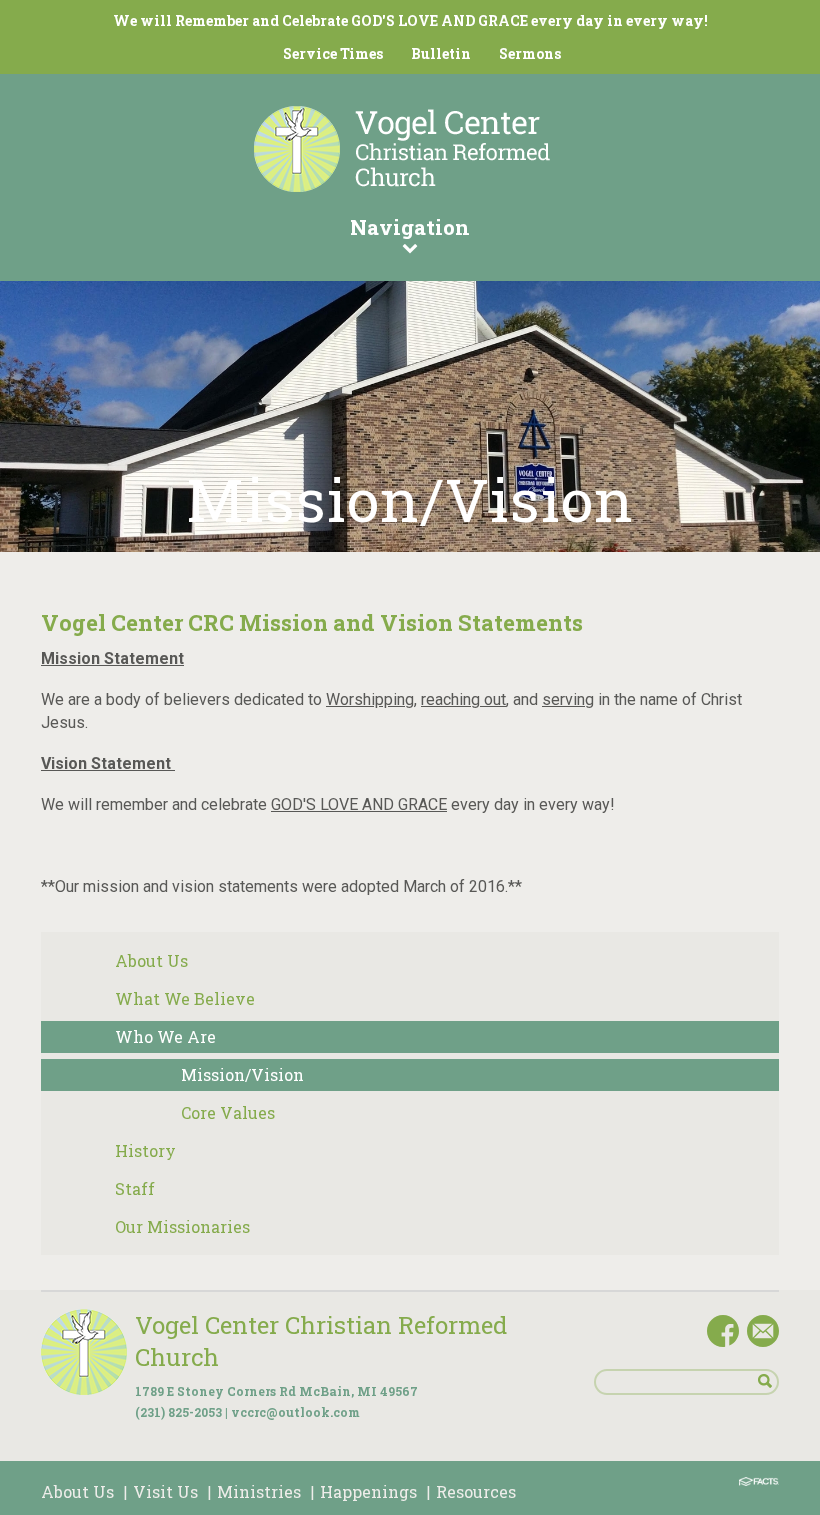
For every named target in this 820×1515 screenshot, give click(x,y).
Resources (476, 1491)
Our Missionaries (182, 1226)
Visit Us (165, 1491)
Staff (135, 1188)
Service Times (333, 53)
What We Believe (185, 998)
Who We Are (165, 1036)
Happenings (368, 1491)
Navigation (410, 227)
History (145, 1150)
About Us (151, 960)
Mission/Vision (242, 1074)
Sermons (530, 53)
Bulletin (441, 53)
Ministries (259, 1491)
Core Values (228, 1112)
